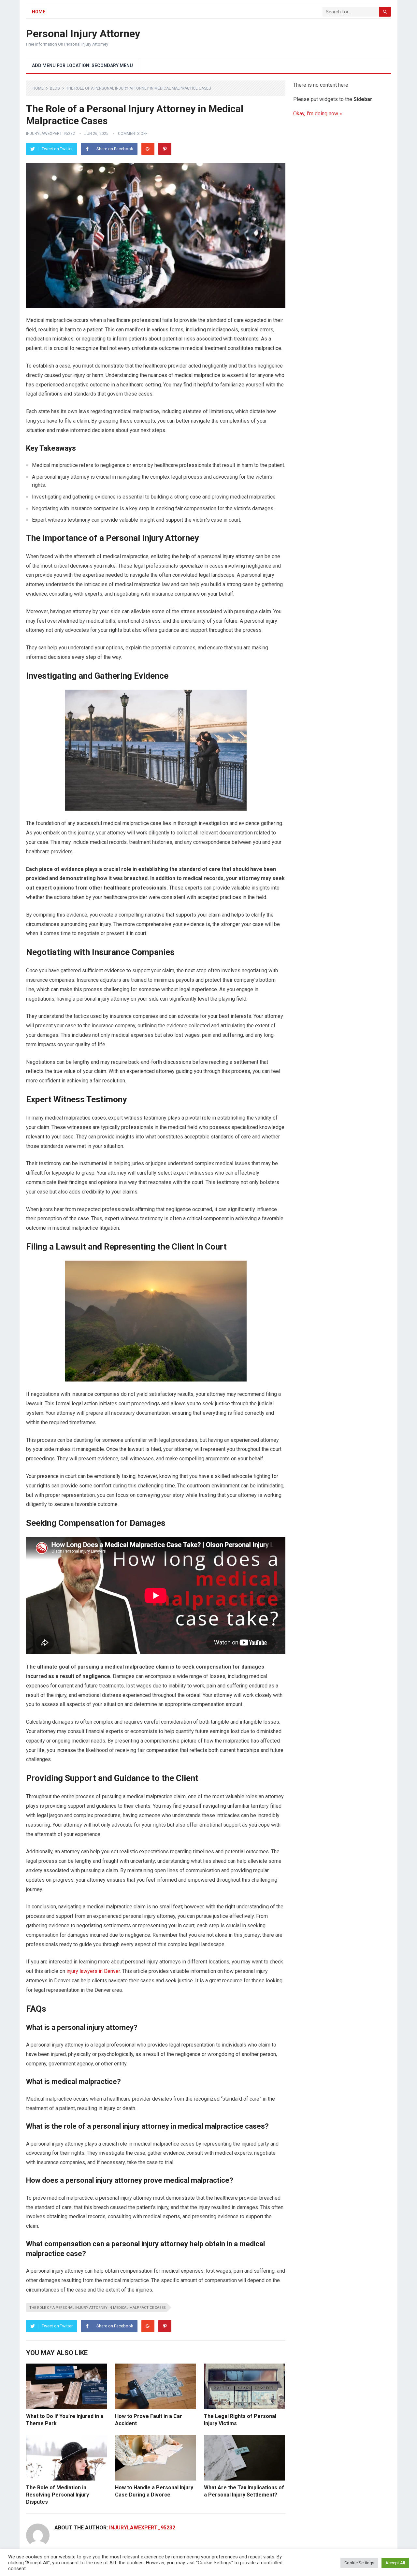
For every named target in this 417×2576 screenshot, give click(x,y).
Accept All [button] (395, 2563)
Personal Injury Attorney (83, 34)
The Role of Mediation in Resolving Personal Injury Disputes (58, 2495)
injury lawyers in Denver (93, 1971)
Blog (55, 88)
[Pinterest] (165, 149)
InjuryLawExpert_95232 (50, 134)
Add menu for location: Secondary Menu (82, 65)
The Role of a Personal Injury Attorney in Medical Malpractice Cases (98, 2308)
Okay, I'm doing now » (318, 114)
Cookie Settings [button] (359, 2563)
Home (39, 12)
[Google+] (148, 149)
